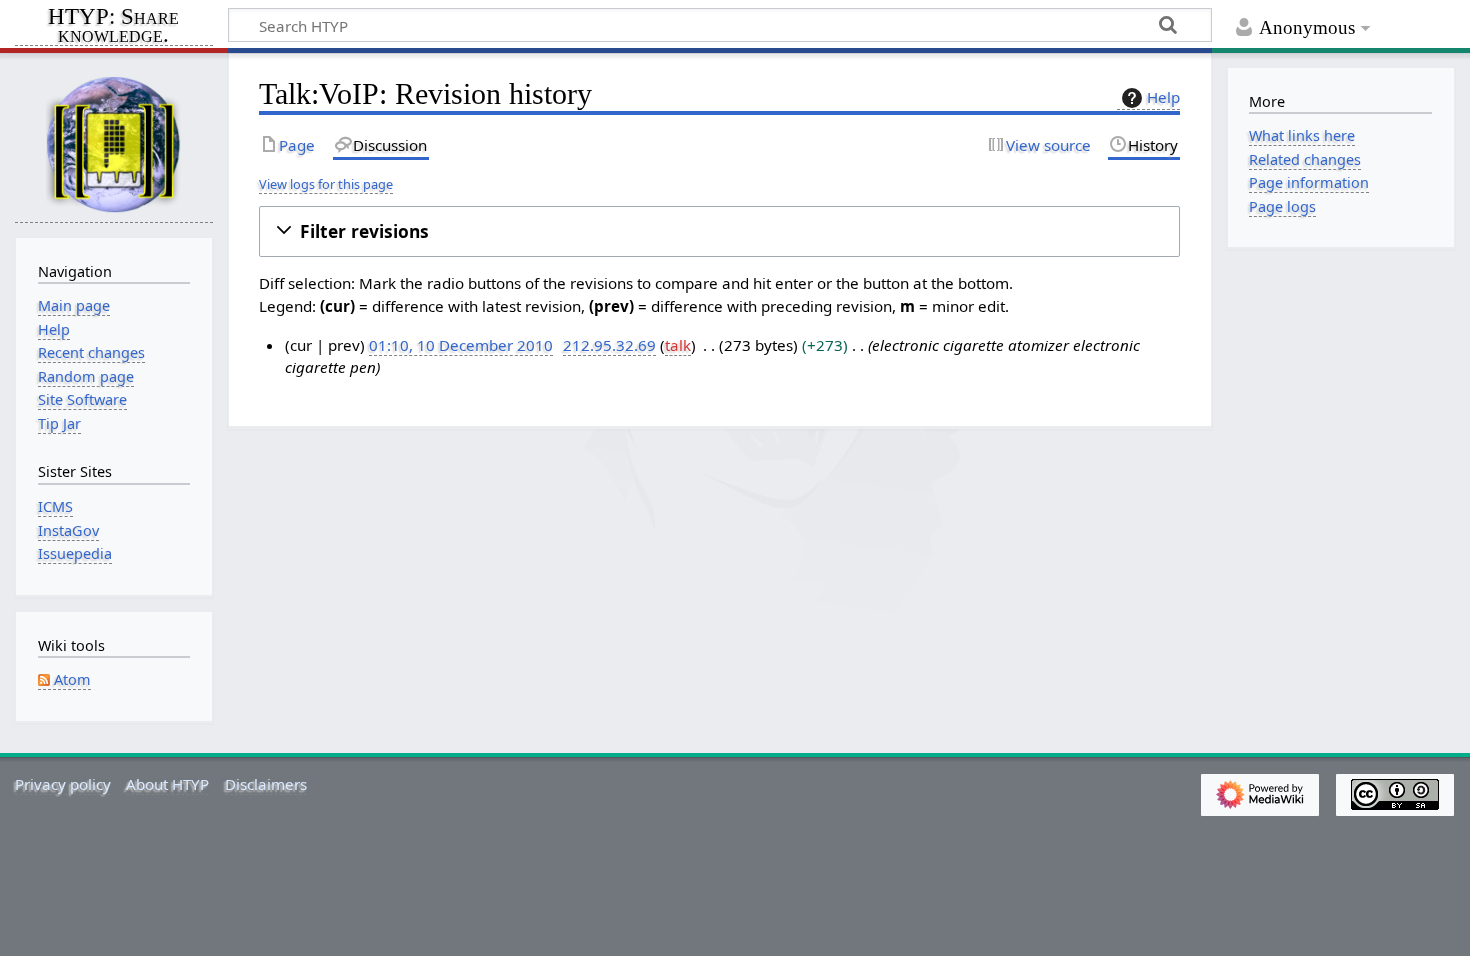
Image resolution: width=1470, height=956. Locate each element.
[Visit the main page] (114, 143)
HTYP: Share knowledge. (113, 27)
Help (1163, 97)
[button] (719, 231)
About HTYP (167, 784)
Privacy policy (63, 784)
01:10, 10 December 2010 (461, 345)
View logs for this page (326, 184)
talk (678, 345)
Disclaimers (266, 784)
